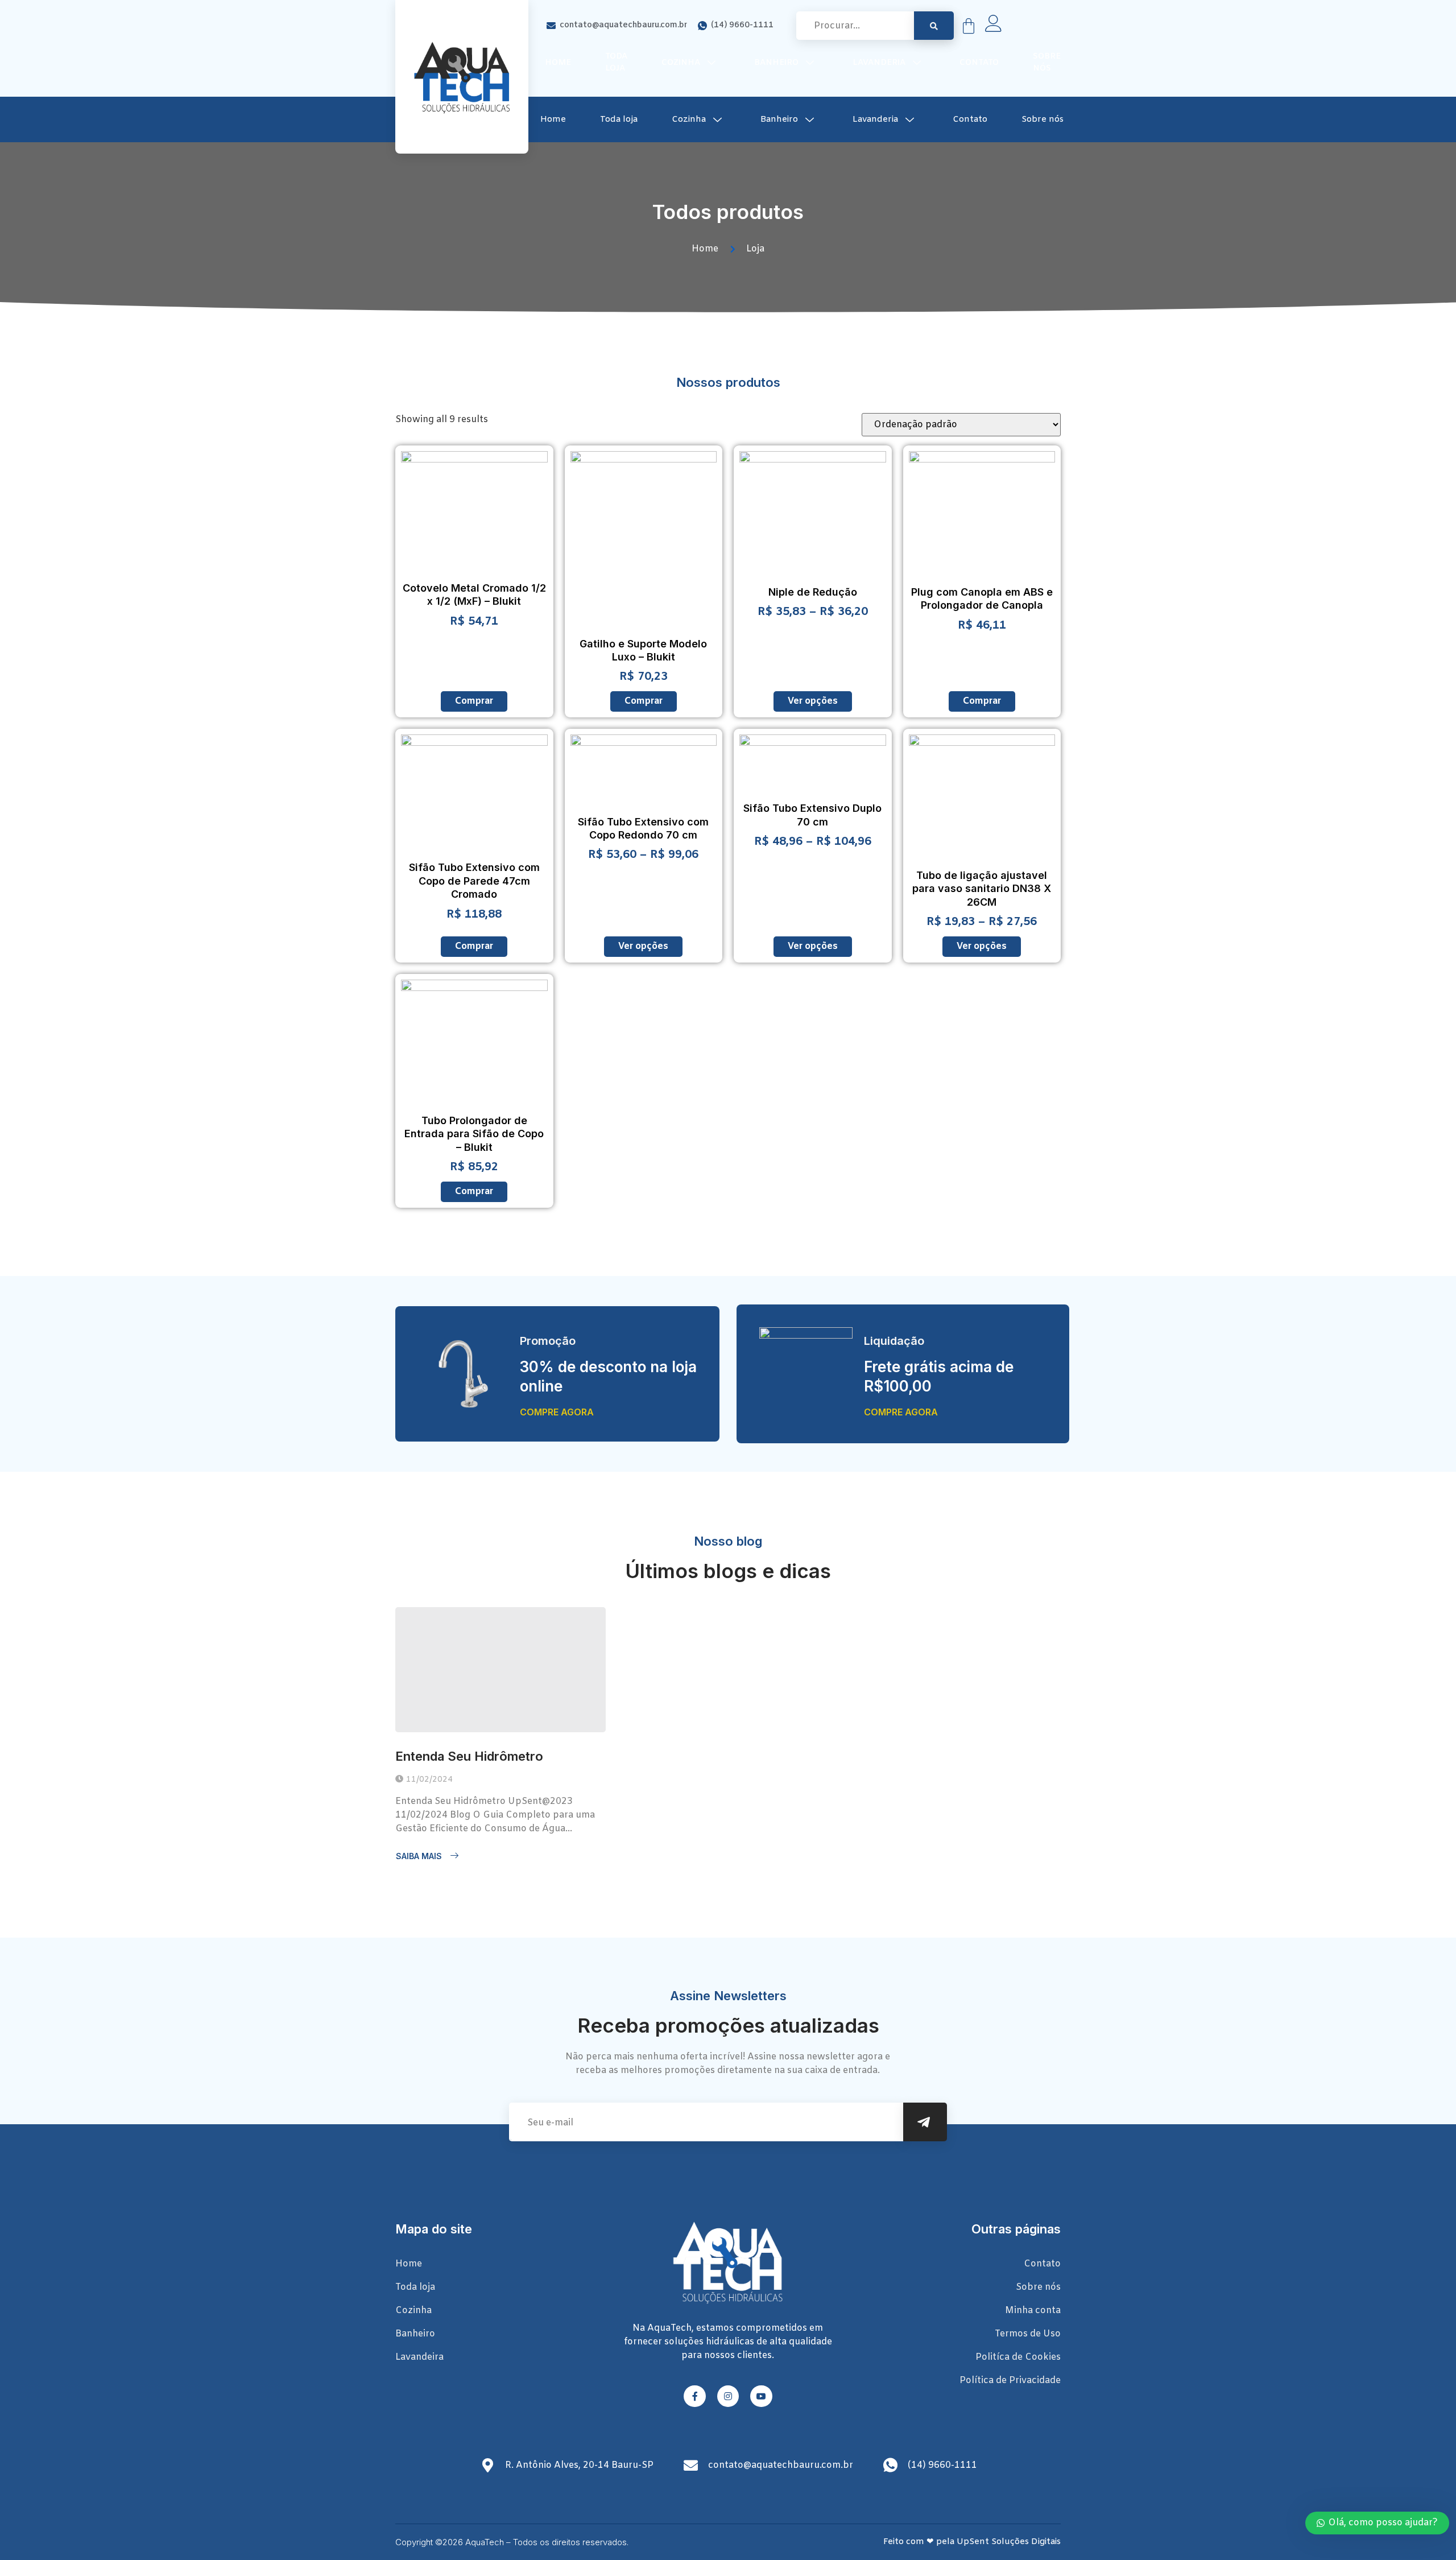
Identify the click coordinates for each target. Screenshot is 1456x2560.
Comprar (474, 701)
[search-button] (934, 26)
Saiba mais (419, 1856)
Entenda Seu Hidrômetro (469, 1756)
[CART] (969, 26)
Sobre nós (1047, 63)
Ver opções (813, 701)
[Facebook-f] (694, 2396)
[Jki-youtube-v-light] (761, 2396)
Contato (979, 63)
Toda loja (616, 63)
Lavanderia (879, 63)
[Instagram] (728, 2396)
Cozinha (681, 63)
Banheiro (776, 63)
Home (558, 63)
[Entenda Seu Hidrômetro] (500, 1670)
